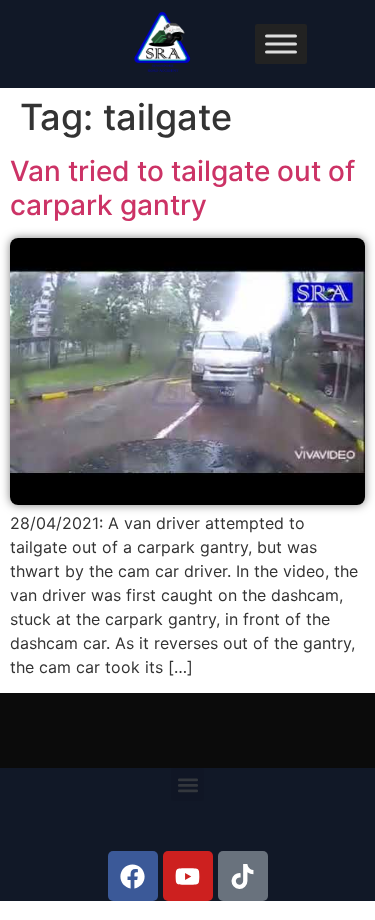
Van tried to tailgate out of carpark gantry (182, 188)
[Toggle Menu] (281, 43)
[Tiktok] (243, 876)
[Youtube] (188, 876)
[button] (187, 784)
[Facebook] (133, 876)
